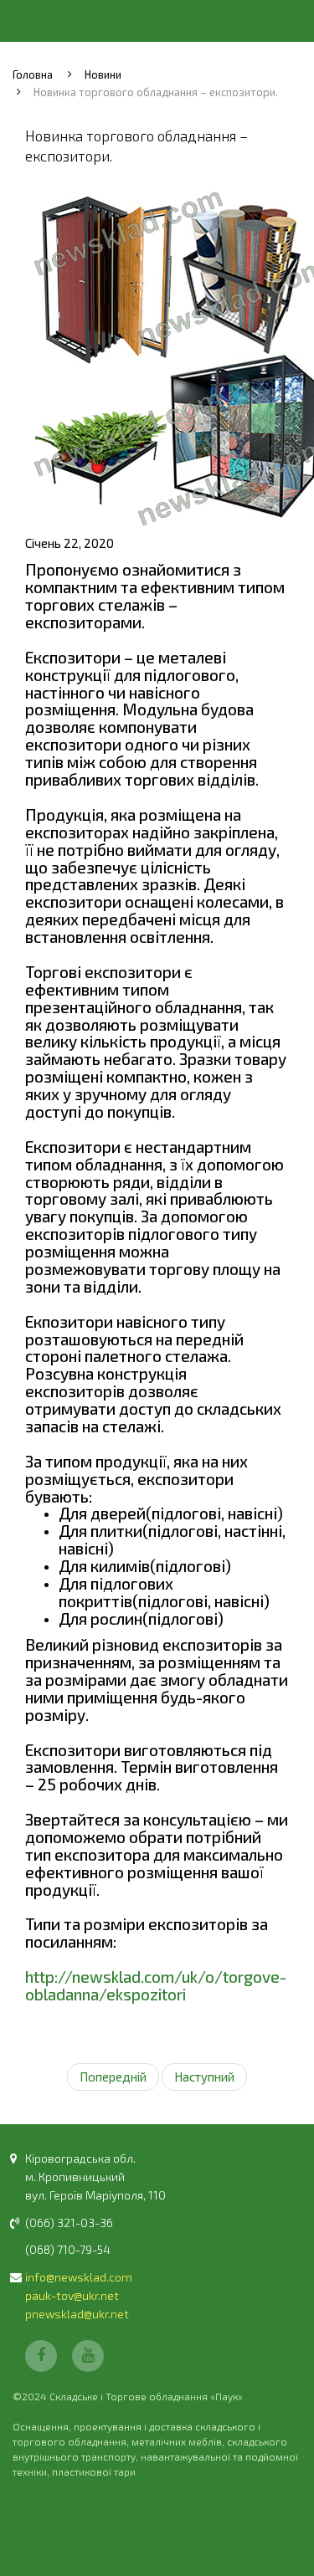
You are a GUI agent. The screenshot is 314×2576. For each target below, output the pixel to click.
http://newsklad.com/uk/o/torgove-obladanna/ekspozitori (156, 1985)
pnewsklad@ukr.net (77, 2314)
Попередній (113, 2077)
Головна (33, 74)
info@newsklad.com (79, 2277)
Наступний (204, 2077)
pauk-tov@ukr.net (72, 2295)
